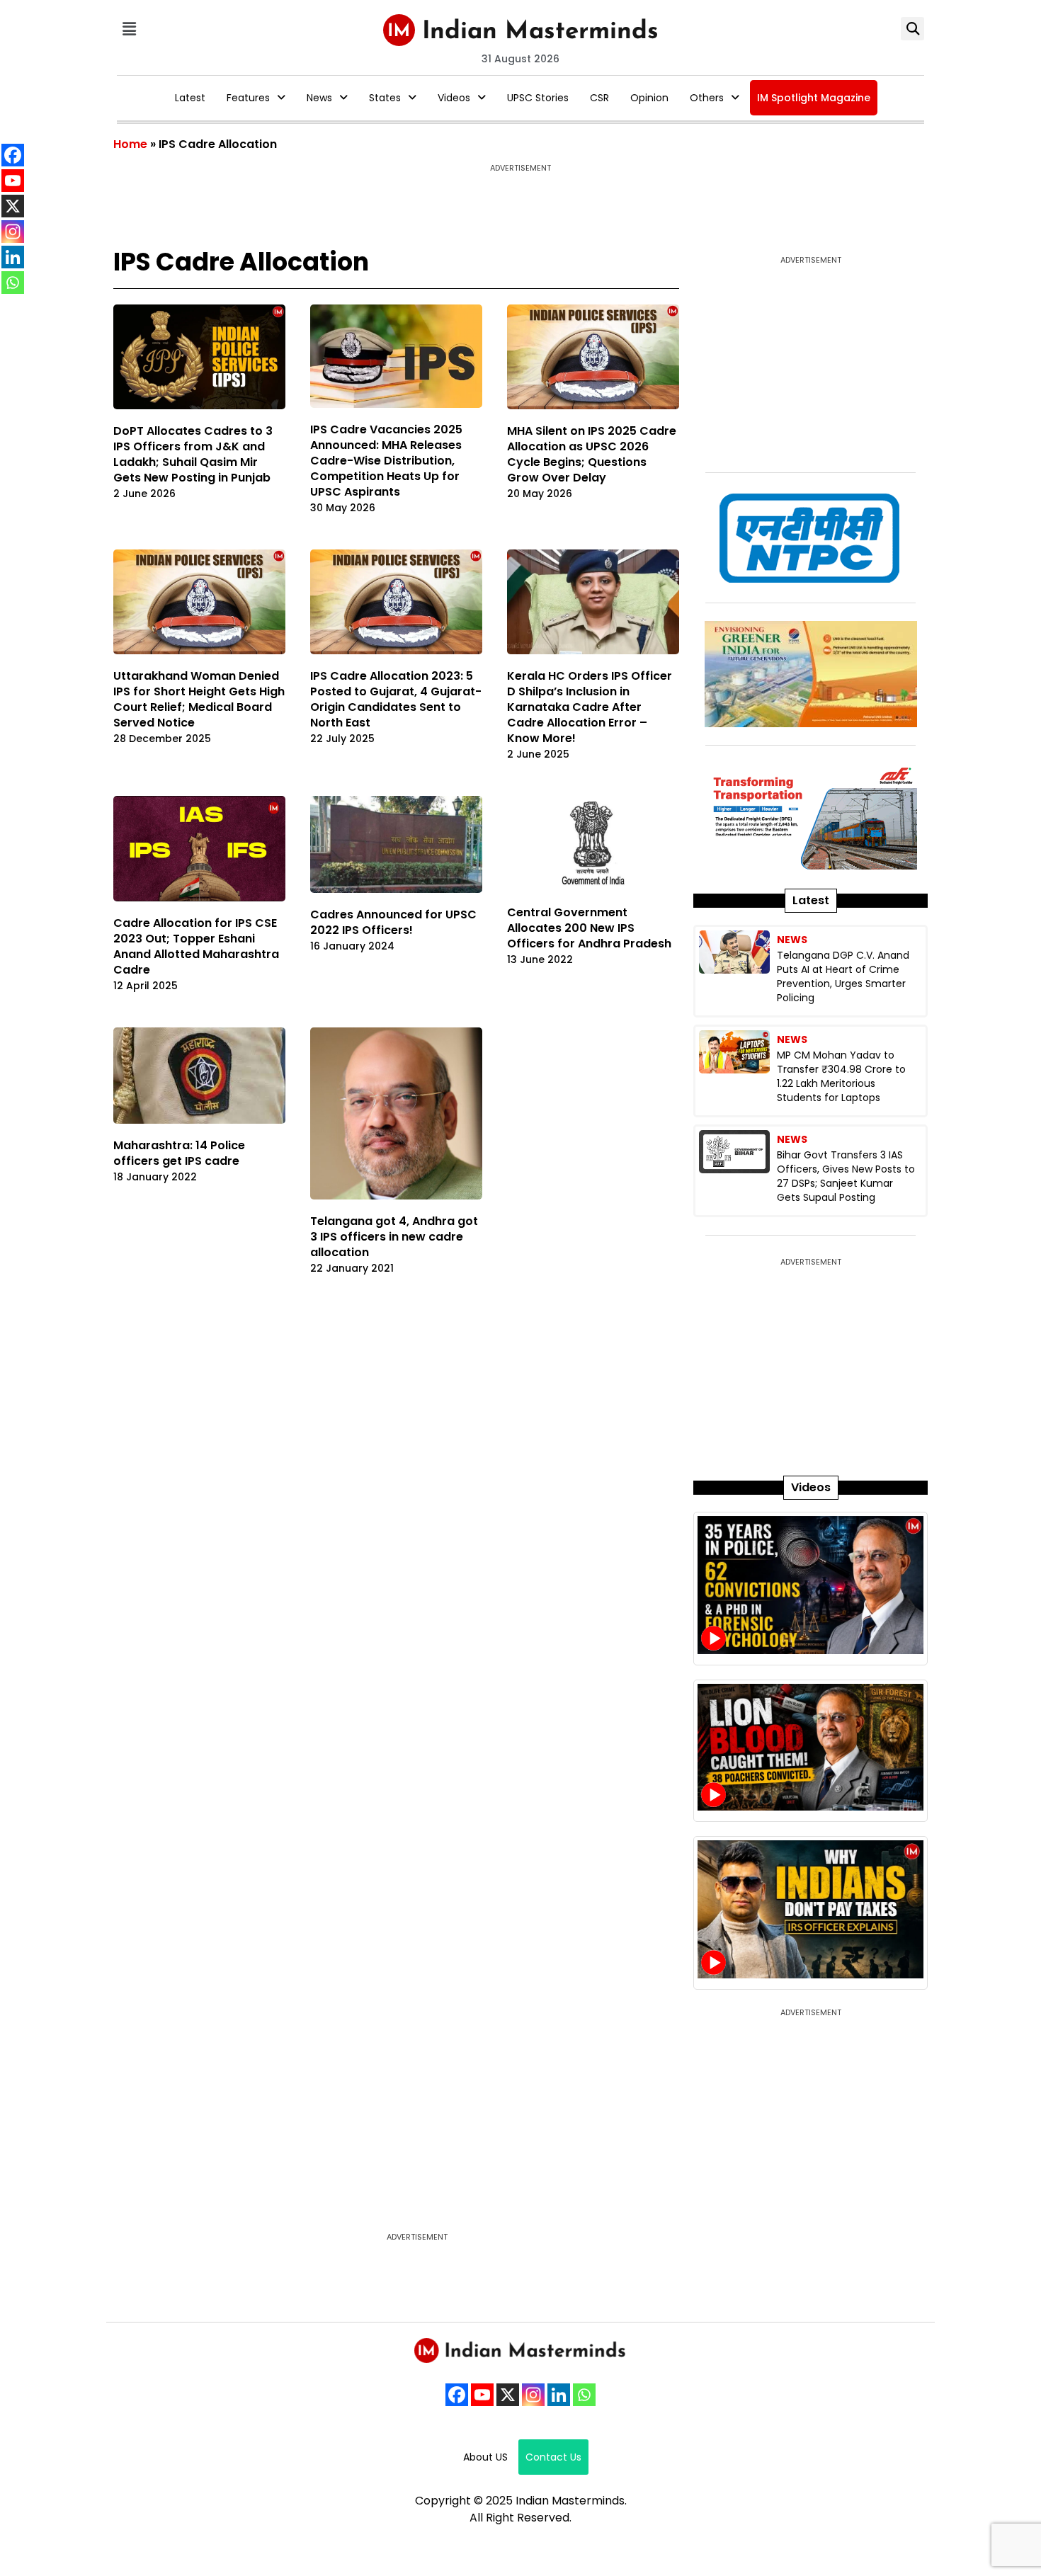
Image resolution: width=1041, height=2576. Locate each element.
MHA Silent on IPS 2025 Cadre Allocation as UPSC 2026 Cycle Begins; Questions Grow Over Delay (592, 454)
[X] (508, 2395)
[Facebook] (457, 2395)
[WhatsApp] (584, 2395)
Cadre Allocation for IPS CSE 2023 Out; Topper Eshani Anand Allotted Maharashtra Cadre (196, 946)
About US (485, 2457)
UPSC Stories (538, 98)
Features (248, 98)
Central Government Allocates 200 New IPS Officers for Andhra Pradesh (589, 928)
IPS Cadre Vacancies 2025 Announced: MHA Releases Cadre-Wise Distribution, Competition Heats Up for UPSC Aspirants (386, 461)
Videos (454, 98)
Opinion (649, 98)
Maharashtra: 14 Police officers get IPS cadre (179, 1153)
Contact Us (553, 2457)
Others (707, 98)
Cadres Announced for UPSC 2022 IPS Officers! (393, 922)
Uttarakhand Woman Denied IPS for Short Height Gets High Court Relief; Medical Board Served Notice (199, 699)
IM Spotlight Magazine (814, 98)
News (319, 98)
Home (130, 144)
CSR (599, 98)
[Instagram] (533, 2395)
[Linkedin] (559, 2395)
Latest (190, 98)
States (385, 98)
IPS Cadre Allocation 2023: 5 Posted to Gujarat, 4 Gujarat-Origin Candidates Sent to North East (396, 699)
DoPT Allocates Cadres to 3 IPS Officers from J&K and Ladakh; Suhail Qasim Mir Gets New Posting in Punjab (193, 454)
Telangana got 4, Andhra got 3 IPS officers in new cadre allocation (394, 1237)
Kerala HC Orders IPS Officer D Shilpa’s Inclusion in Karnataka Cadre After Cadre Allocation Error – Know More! (590, 707)
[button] (129, 29)
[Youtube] (482, 2395)
